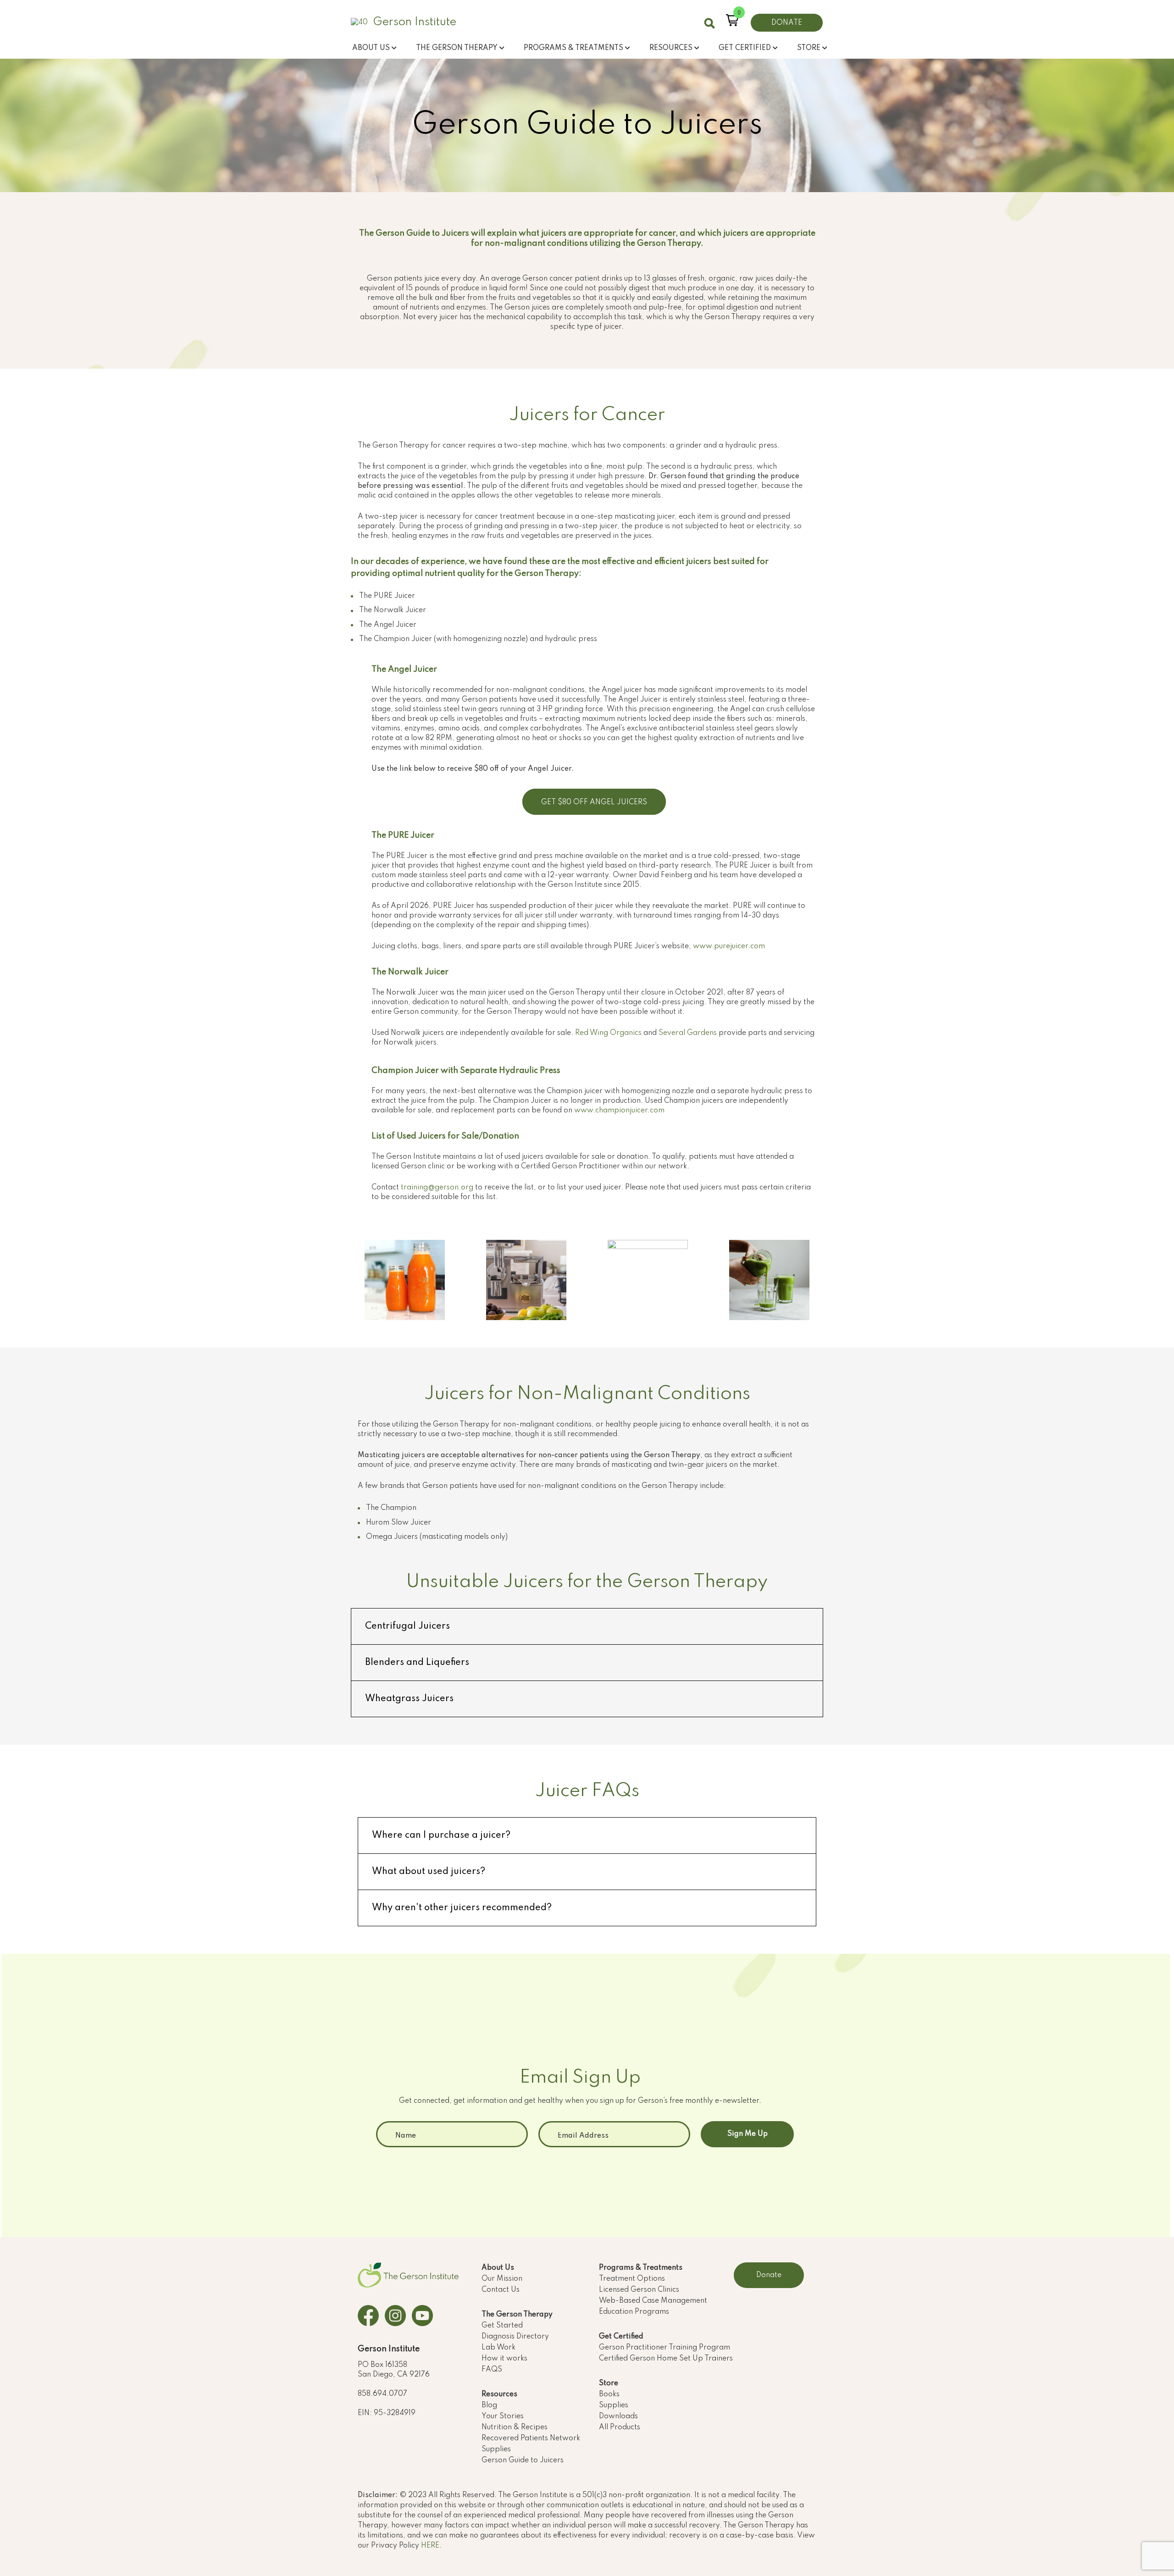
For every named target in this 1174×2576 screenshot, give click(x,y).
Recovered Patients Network (531, 2438)
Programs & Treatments (641, 2268)
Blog (489, 2405)
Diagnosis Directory (515, 2337)
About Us (498, 2268)
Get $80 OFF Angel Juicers (594, 802)
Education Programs (634, 2312)
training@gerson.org (437, 1188)
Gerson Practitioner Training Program (665, 2348)
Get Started (502, 2326)
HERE (430, 2546)
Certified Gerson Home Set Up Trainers (666, 2359)
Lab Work (498, 2348)
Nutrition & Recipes (515, 2427)
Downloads (618, 2416)
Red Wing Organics (608, 1033)
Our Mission (502, 2279)
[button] (732, 20)
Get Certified (621, 2337)
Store (609, 2383)
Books (609, 2394)
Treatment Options (632, 2279)
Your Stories (503, 2416)
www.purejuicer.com (729, 946)
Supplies (496, 2449)
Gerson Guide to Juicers (523, 2460)
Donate (769, 2275)
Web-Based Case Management (653, 2301)
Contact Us (501, 2290)
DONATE (787, 23)
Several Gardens (688, 1033)
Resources (499, 2394)
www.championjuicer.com (619, 1111)
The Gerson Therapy (517, 2315)
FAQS (492, 2370)
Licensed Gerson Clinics (639, 2290)
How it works (504, 2359)
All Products (620, 2427)
